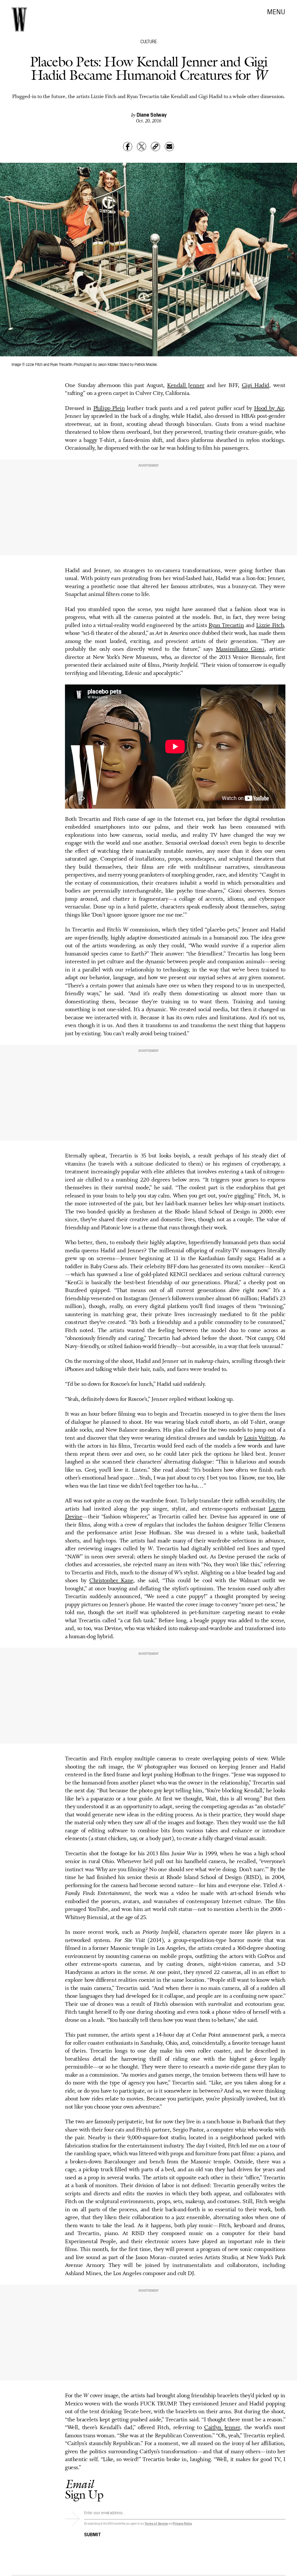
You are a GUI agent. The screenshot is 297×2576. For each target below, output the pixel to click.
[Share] (128, 147)
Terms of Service (156, 2523)
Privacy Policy (183, 2523)
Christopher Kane (111, 1581)
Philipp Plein (109, 409)
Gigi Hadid (256, 386)
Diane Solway (152, 114)
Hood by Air (269, 409)
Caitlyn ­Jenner (222, 2428)
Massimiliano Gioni (240, 649)
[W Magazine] (19, 19)
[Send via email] (169, 147)
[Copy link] (155, 147)
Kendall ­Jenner (186, 386)
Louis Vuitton (260, 1438)
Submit (93, 2534)
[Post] (142, 147)
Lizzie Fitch (270, 626)
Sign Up (84, 2489)
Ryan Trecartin (226, 626)
